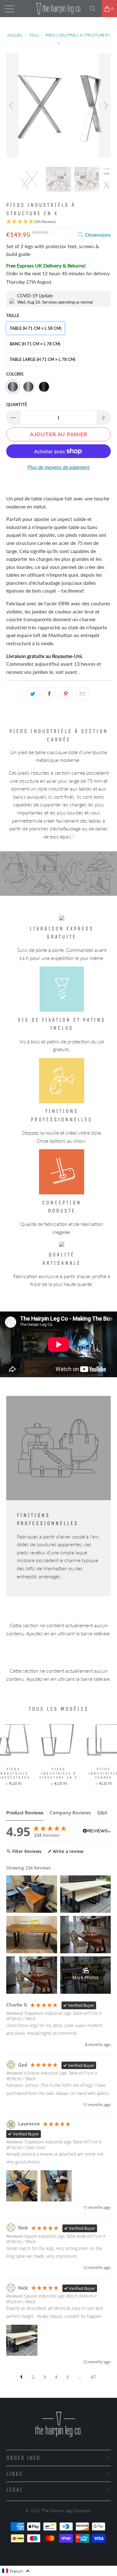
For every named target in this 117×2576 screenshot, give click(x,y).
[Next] (105, 105)
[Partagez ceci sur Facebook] (49, 694)
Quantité (17, 404)
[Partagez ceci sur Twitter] (33, 694)
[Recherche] (95, 9)
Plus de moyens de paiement (58, 467)
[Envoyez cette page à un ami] (82, 694)
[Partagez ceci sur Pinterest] (66, 694)
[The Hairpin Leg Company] (59, 9)
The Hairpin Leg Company (66, 2510)
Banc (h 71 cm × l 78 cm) (35, 344)
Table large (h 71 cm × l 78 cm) (42, 359)
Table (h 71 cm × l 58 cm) (35, 328)
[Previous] (12, 105)
